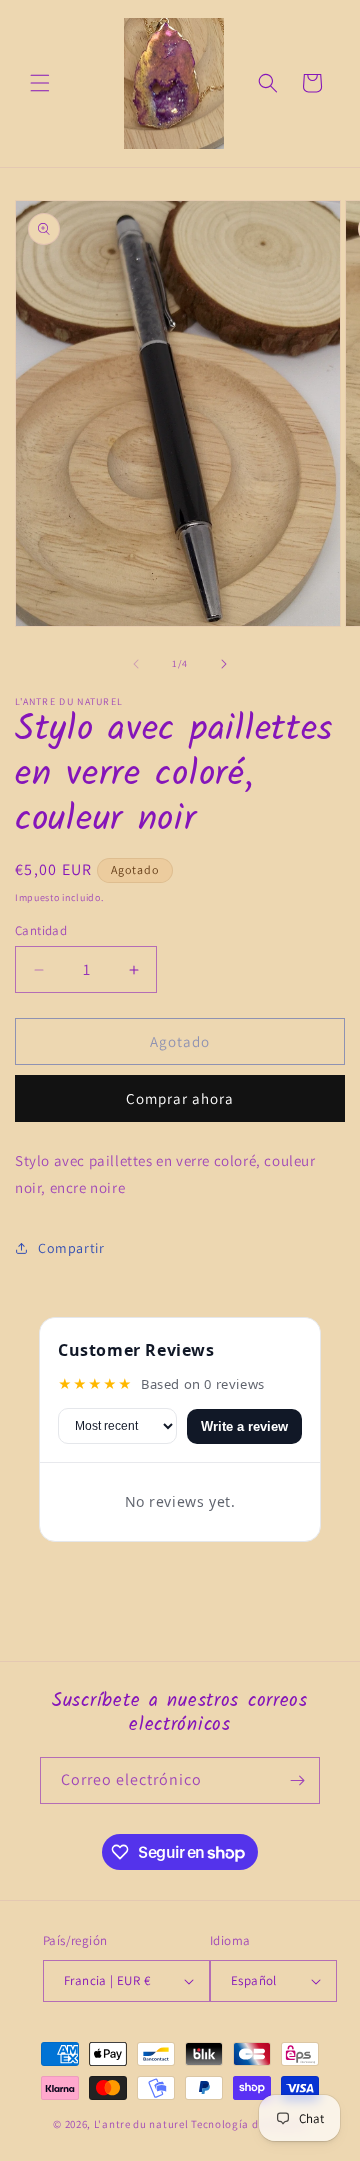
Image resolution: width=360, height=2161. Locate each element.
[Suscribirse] (297, 1780)
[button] (40, 83)
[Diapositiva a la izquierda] (136, 664)
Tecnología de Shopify (249, 2124)
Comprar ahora (180, 1098)
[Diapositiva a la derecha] (224, 664)
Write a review (244, 1426)
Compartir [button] (71, 1248)
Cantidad (41, 930)
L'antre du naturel (142, 2124)
